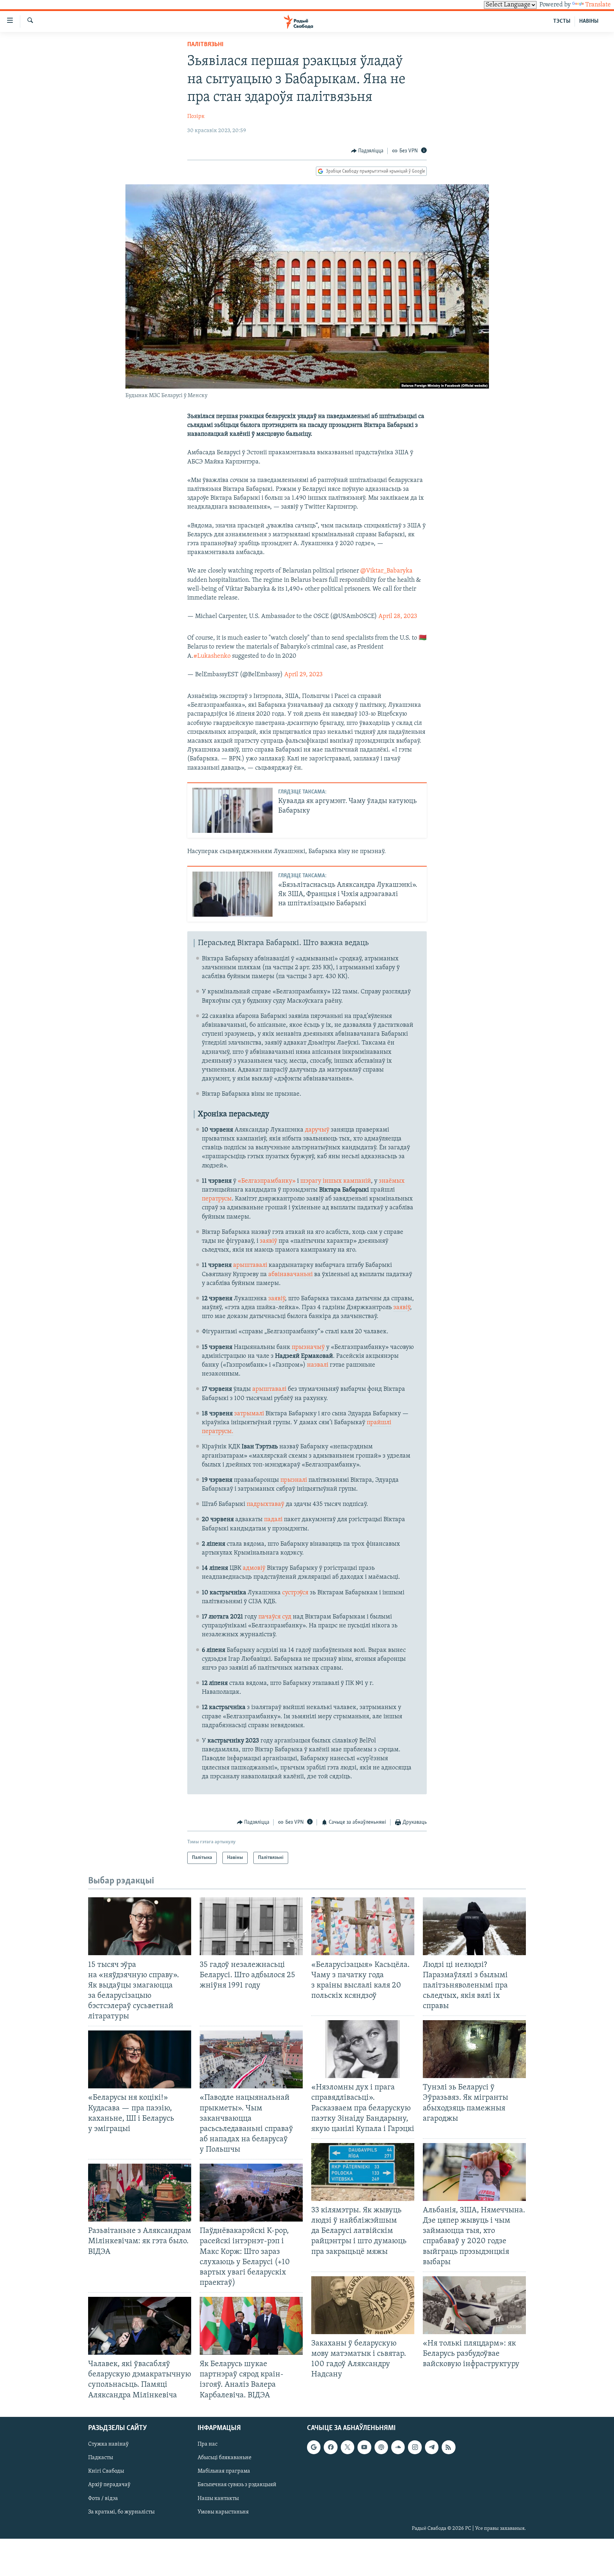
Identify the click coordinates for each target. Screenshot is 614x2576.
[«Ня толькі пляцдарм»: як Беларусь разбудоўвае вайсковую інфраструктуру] (474, 2305)
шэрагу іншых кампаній (336, 1181)
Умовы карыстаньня (223, 2512)
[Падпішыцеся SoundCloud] (398, 2447)
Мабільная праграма (224, 2471)
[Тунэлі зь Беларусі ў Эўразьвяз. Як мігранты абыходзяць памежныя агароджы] (474, 2049)
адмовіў (254, 1568)
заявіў (268, 1241)
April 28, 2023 (398, 617)
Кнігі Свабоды (106, 2471)
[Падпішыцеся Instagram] (415, 2447)
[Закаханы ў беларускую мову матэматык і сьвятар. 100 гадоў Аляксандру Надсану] (363, 2305)
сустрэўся (295, 1593)
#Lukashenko (212, 656)
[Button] (367, 151)
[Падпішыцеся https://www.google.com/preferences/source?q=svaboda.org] (314, 2447)
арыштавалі (250, 1265)
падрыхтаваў (265, 1504)
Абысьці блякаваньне (225, 2458)
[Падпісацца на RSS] (448, 2447)
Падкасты (101, 2458)
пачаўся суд (275, 1617)
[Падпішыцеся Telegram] (432, 2447)
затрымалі (249, 1414)
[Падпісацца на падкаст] (381, 2447)
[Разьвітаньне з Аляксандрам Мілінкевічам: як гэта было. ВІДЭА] (140, 2193)
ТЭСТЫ (562, 21)
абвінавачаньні (290, 1275)
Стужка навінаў (108, 2444)
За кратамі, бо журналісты (121, 2512)
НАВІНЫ (589, 21)
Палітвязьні (205, 45)
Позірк (196, 116)
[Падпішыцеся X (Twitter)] (348, 2447)
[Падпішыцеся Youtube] (364, 2447)
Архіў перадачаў (109, 2485)
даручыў (317, 1130)
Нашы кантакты (218, 2498)
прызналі (294, 1480)
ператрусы (217, 1199)
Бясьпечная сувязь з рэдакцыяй (237, 2485)
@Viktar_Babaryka (386, 571)
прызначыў (308, 1347)
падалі (273, 1520)
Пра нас (208, 2444)
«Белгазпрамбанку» (267, 1181)
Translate (598, 5)
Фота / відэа (103, 2498)
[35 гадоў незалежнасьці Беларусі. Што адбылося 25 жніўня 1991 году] (251, 1926)
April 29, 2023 (303, 675)
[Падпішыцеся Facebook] (330, 2447)
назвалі (318, 1365)
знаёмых (392, 1181)
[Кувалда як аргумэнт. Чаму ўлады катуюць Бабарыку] (232, 810)
